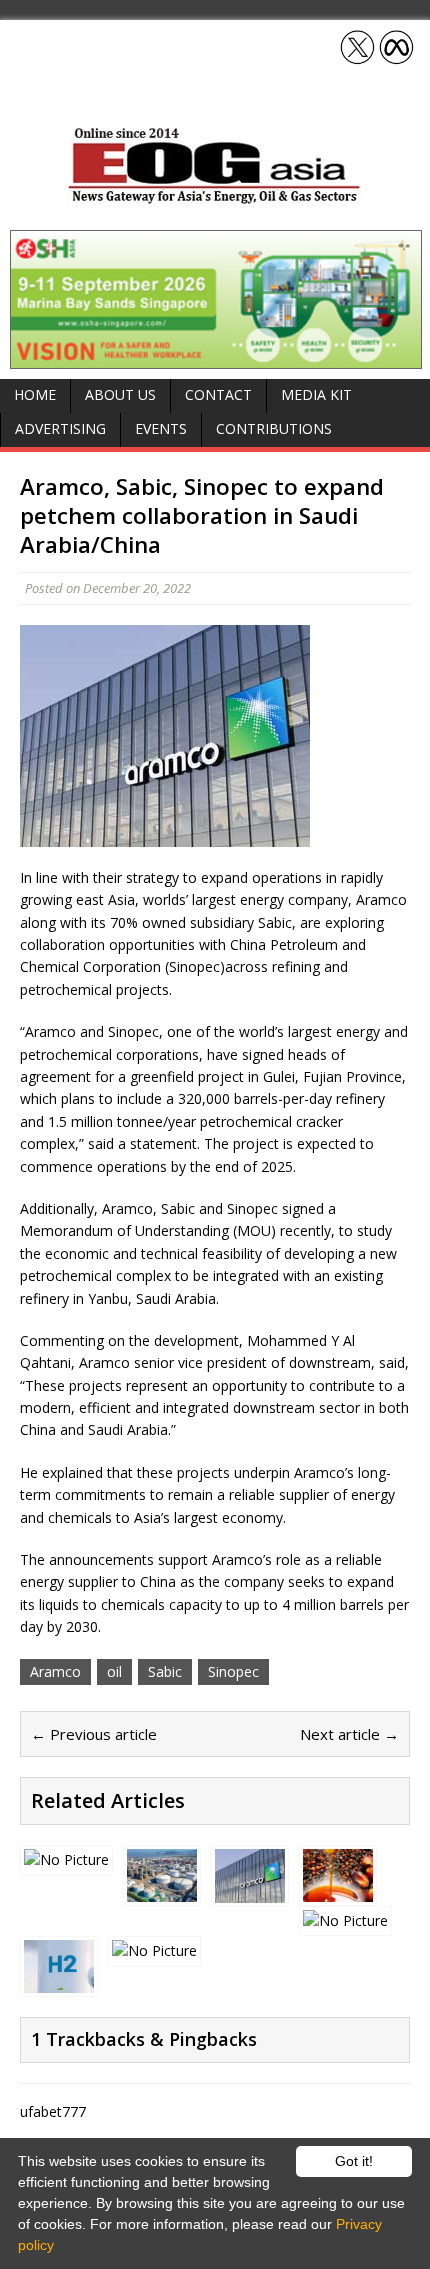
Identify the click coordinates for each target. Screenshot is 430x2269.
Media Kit (316, 394)
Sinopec (233, 1671)
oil (114, 1671)
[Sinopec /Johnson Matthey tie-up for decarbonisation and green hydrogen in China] (59, 1981)
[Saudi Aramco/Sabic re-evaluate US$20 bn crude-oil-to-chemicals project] (66, 1859)
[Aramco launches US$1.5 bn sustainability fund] (250, 1891)
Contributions (274, 428)
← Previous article (94, 1734)
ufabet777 (53, 2111)
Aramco (55, 1671)
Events (161, 428)
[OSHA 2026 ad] (216, 356)
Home (35, 394)
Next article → (349, 1734)
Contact (218, 394)
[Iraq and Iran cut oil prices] (154, 1950)
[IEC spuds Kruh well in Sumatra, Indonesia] (345, 1920)
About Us (120, 394)
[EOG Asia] (215, 198)
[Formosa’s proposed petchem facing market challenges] (162, 1890)
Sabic (165, 1671)
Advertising (60, 428)
